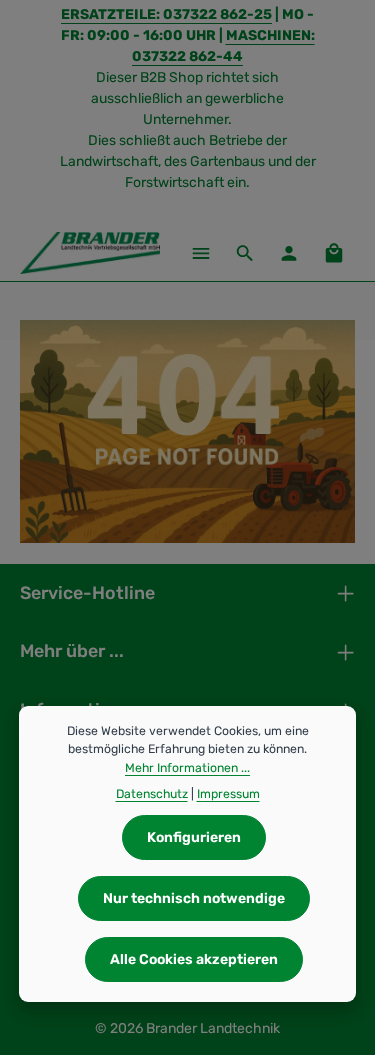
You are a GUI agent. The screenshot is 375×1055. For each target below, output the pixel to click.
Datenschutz (152, 794)
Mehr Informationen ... (187, 768)
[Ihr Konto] (289, 253)
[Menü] (201, 253)
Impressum (228, 794)
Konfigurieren (194, 837)
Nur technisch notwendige (194, 898)
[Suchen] (245, 253)
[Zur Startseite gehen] (90, 253)
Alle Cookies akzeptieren (194, 959)
